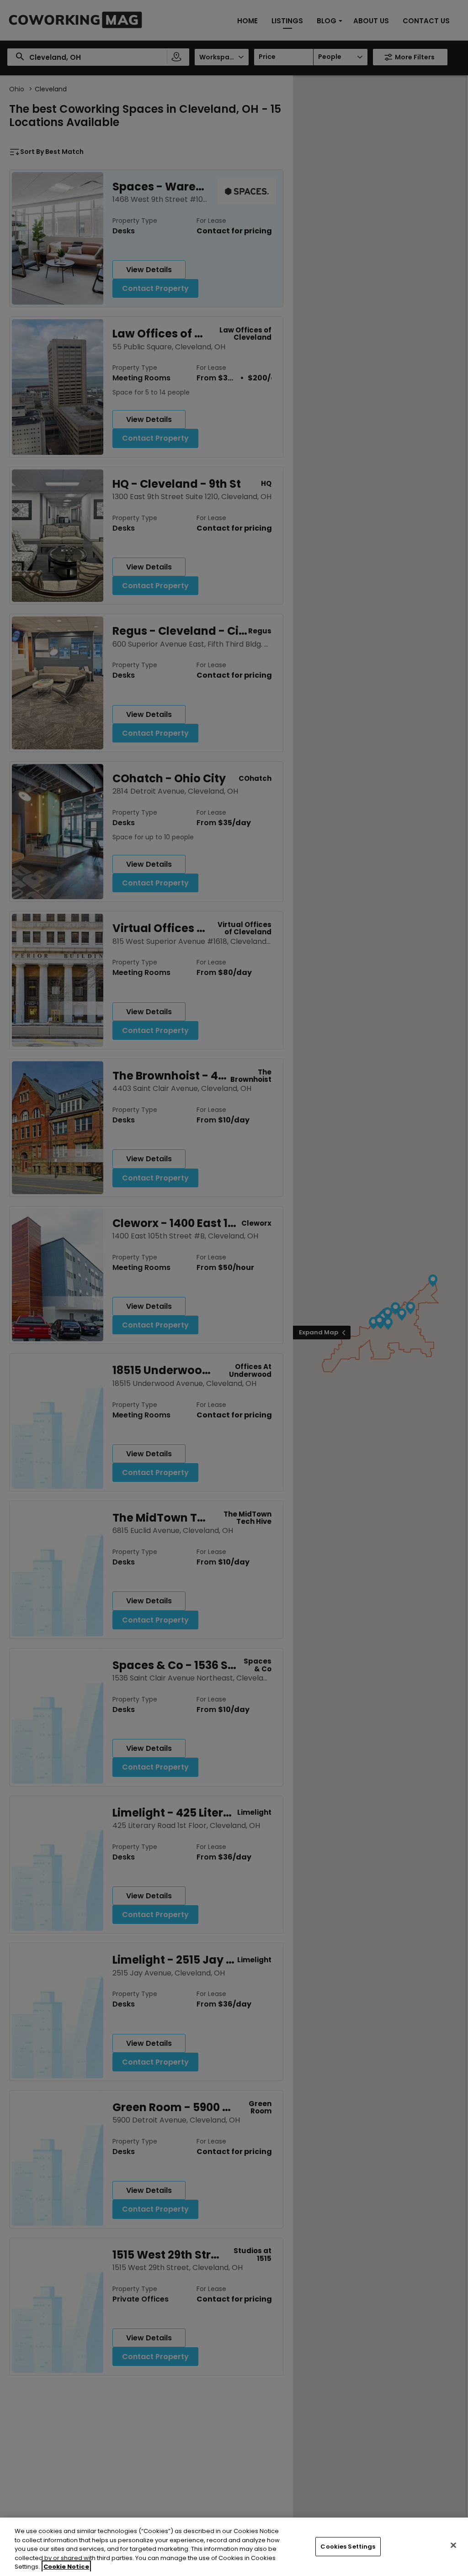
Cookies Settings (348, 2547)
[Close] (453, 2545)
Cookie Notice (66, 2567)
